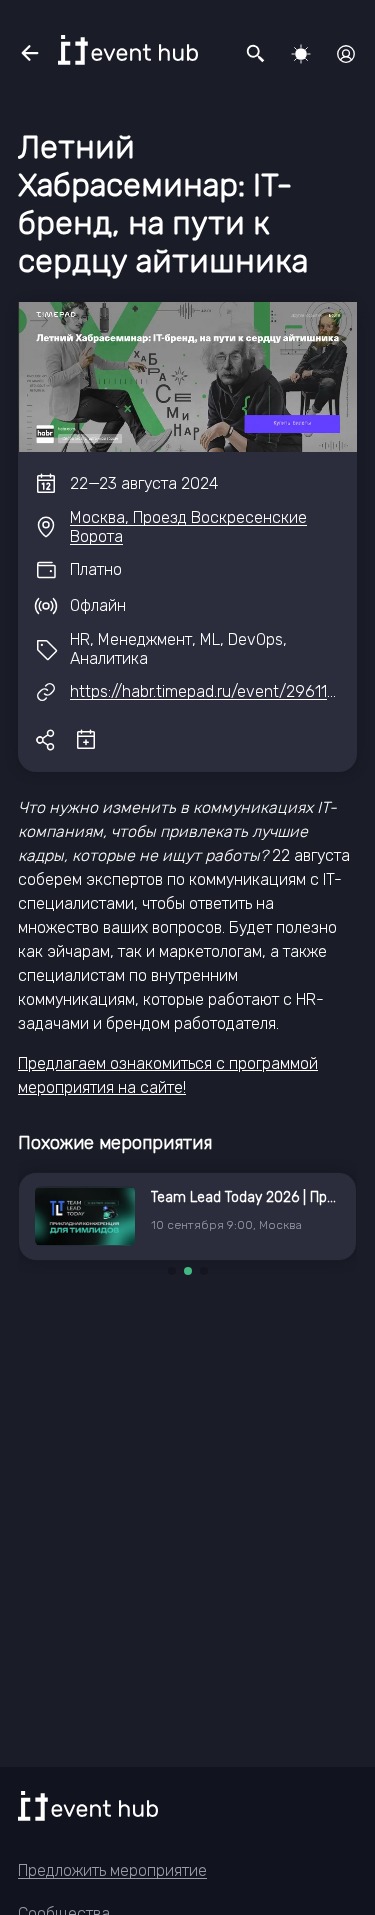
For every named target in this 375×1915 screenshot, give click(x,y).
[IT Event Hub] (128, 50)
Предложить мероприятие (112, 1870)
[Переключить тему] (301, 54)
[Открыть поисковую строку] (256, 54)
